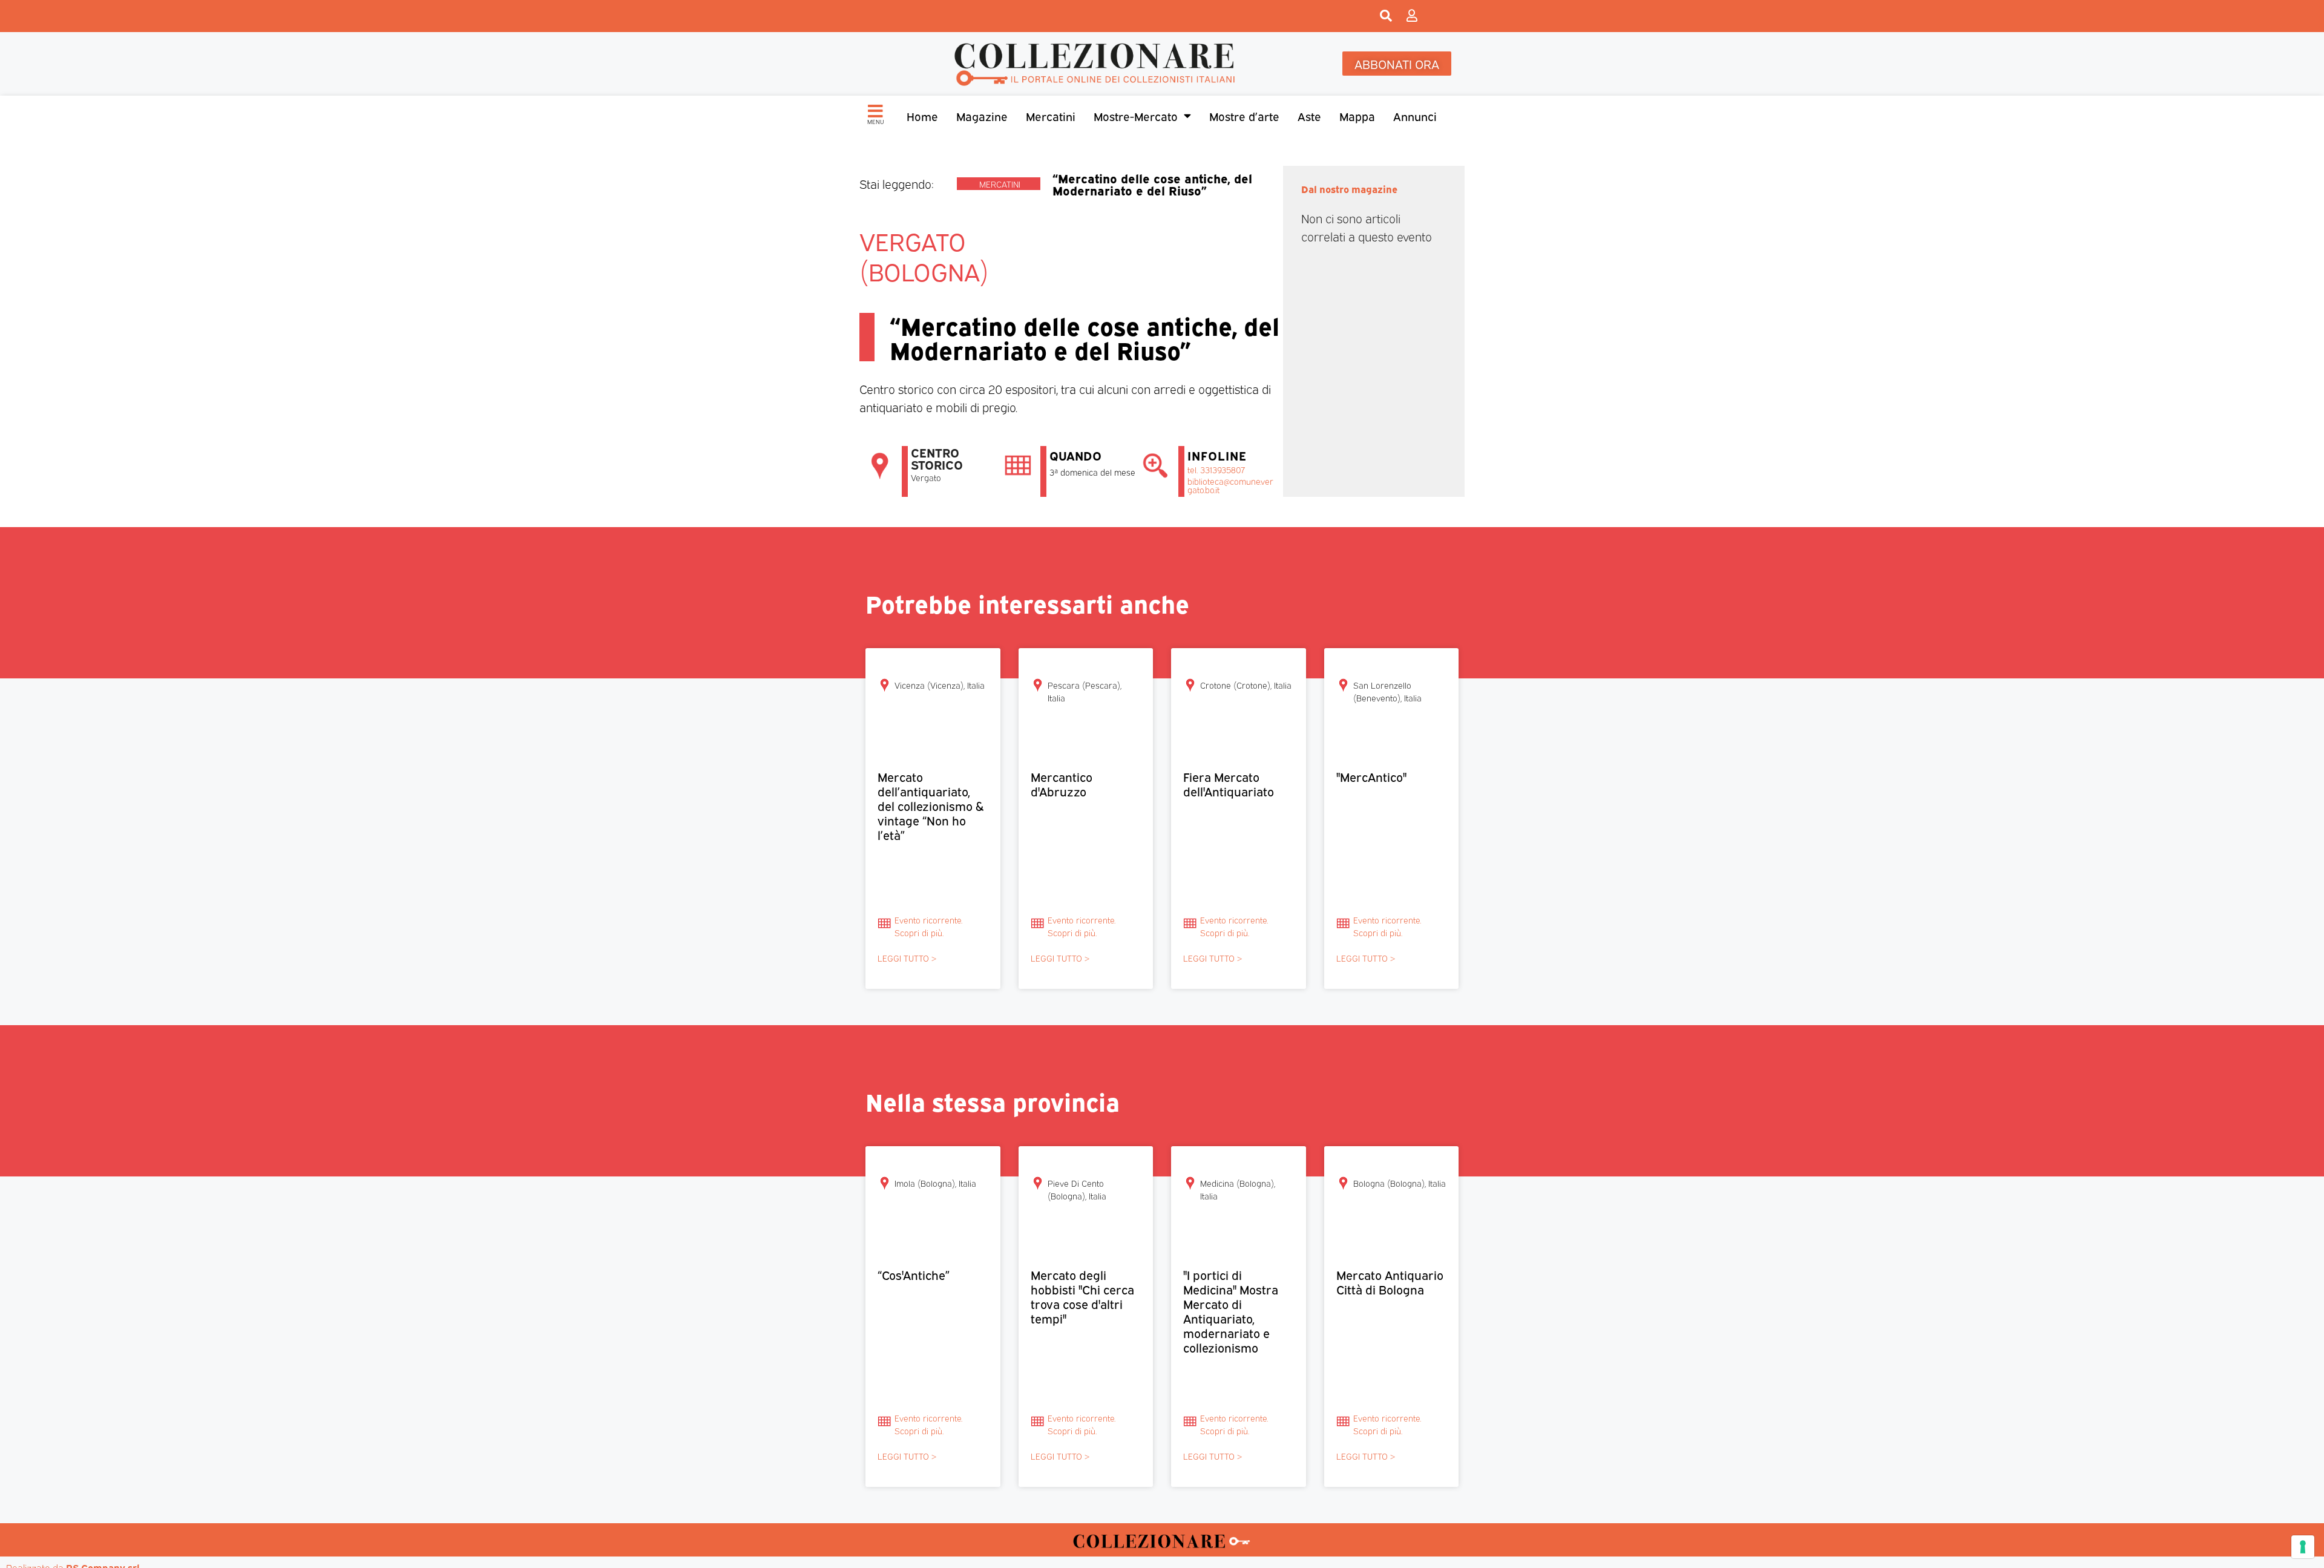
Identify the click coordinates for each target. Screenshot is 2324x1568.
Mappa (1357, 116)
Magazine (982, 116)
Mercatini (1051, 116)
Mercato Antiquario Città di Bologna (1390, 1281)
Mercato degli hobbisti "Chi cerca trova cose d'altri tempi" (1082, 1296)
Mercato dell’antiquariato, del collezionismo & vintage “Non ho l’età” (931, 805)
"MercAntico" (1371, 776)
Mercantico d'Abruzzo (1062, 783)
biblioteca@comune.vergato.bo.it (1230, 485)
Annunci (1415, 116)
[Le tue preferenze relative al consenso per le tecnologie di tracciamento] (2303, 1547)
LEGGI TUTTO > (907, 958)
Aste (1309, 116)
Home (922, 116)
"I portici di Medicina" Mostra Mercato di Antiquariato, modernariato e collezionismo (1231, 1310)
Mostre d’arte (1244, 116)
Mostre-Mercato (1136, 116)
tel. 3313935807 (1216, 469)
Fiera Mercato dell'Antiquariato (1229, 783)
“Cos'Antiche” (914, 1274)
